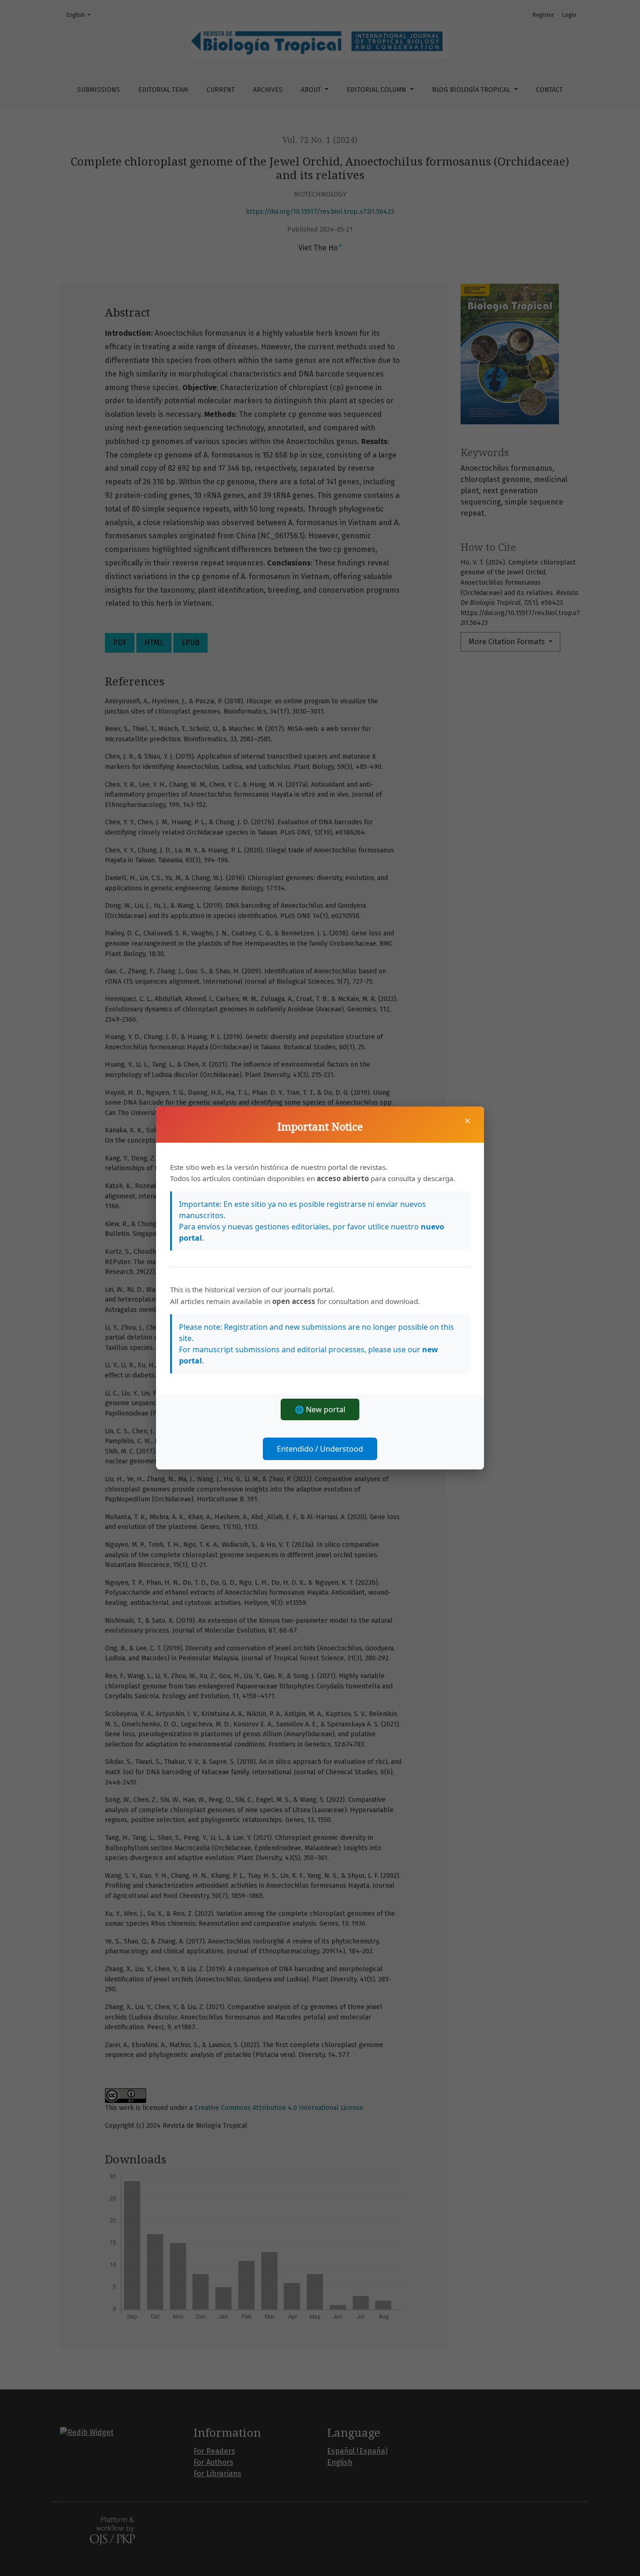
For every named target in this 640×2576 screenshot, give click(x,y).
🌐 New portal (320, 1409)
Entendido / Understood (320, 1449)
